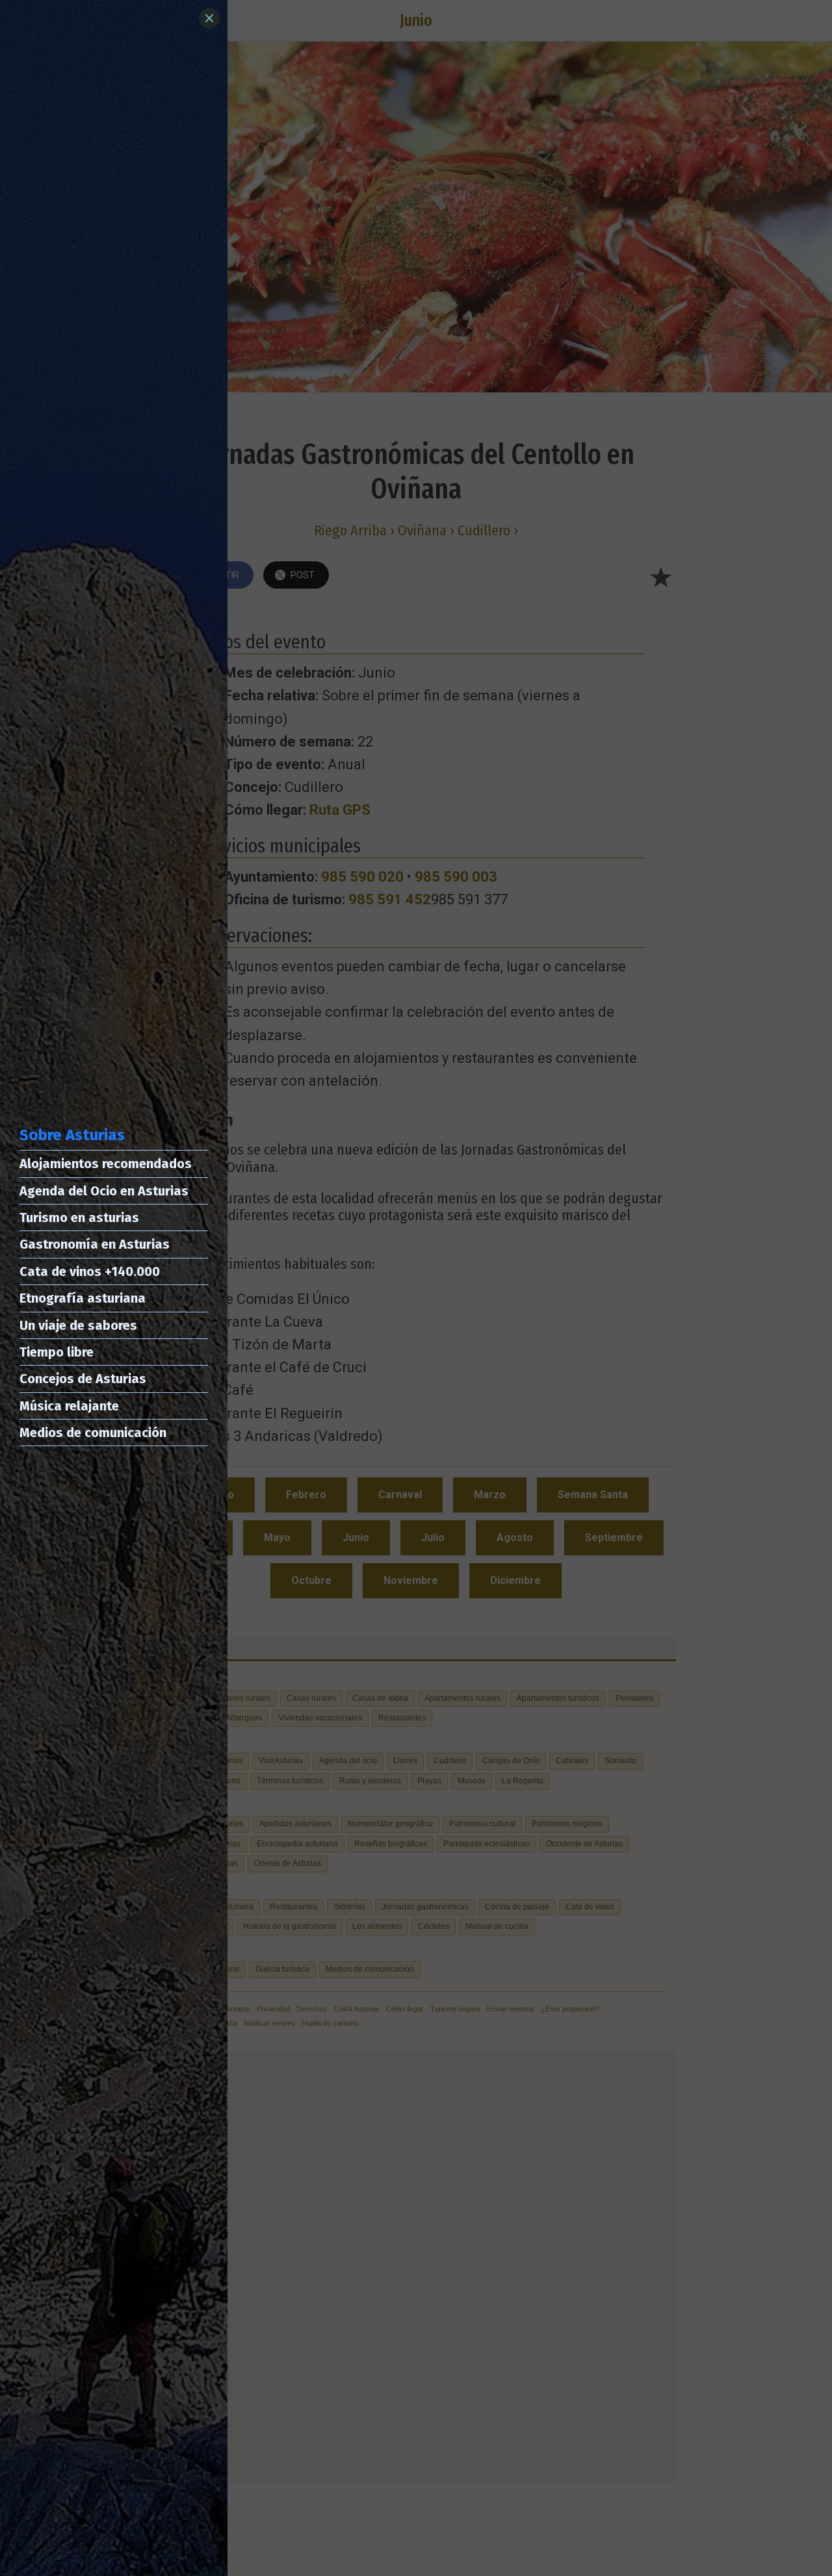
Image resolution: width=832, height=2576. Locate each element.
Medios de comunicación (93, 1433)
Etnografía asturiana (83, 1298)
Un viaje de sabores (78, 1325)
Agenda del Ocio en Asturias (104, 1191)
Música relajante (69, 1406)
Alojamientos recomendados (106, 1164)
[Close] (209, 18)
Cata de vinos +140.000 (90, 1271)
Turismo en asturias (79, 1218)
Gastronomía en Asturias (95, 1244)
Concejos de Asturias (83, 1379)
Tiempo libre (57, 1352)
